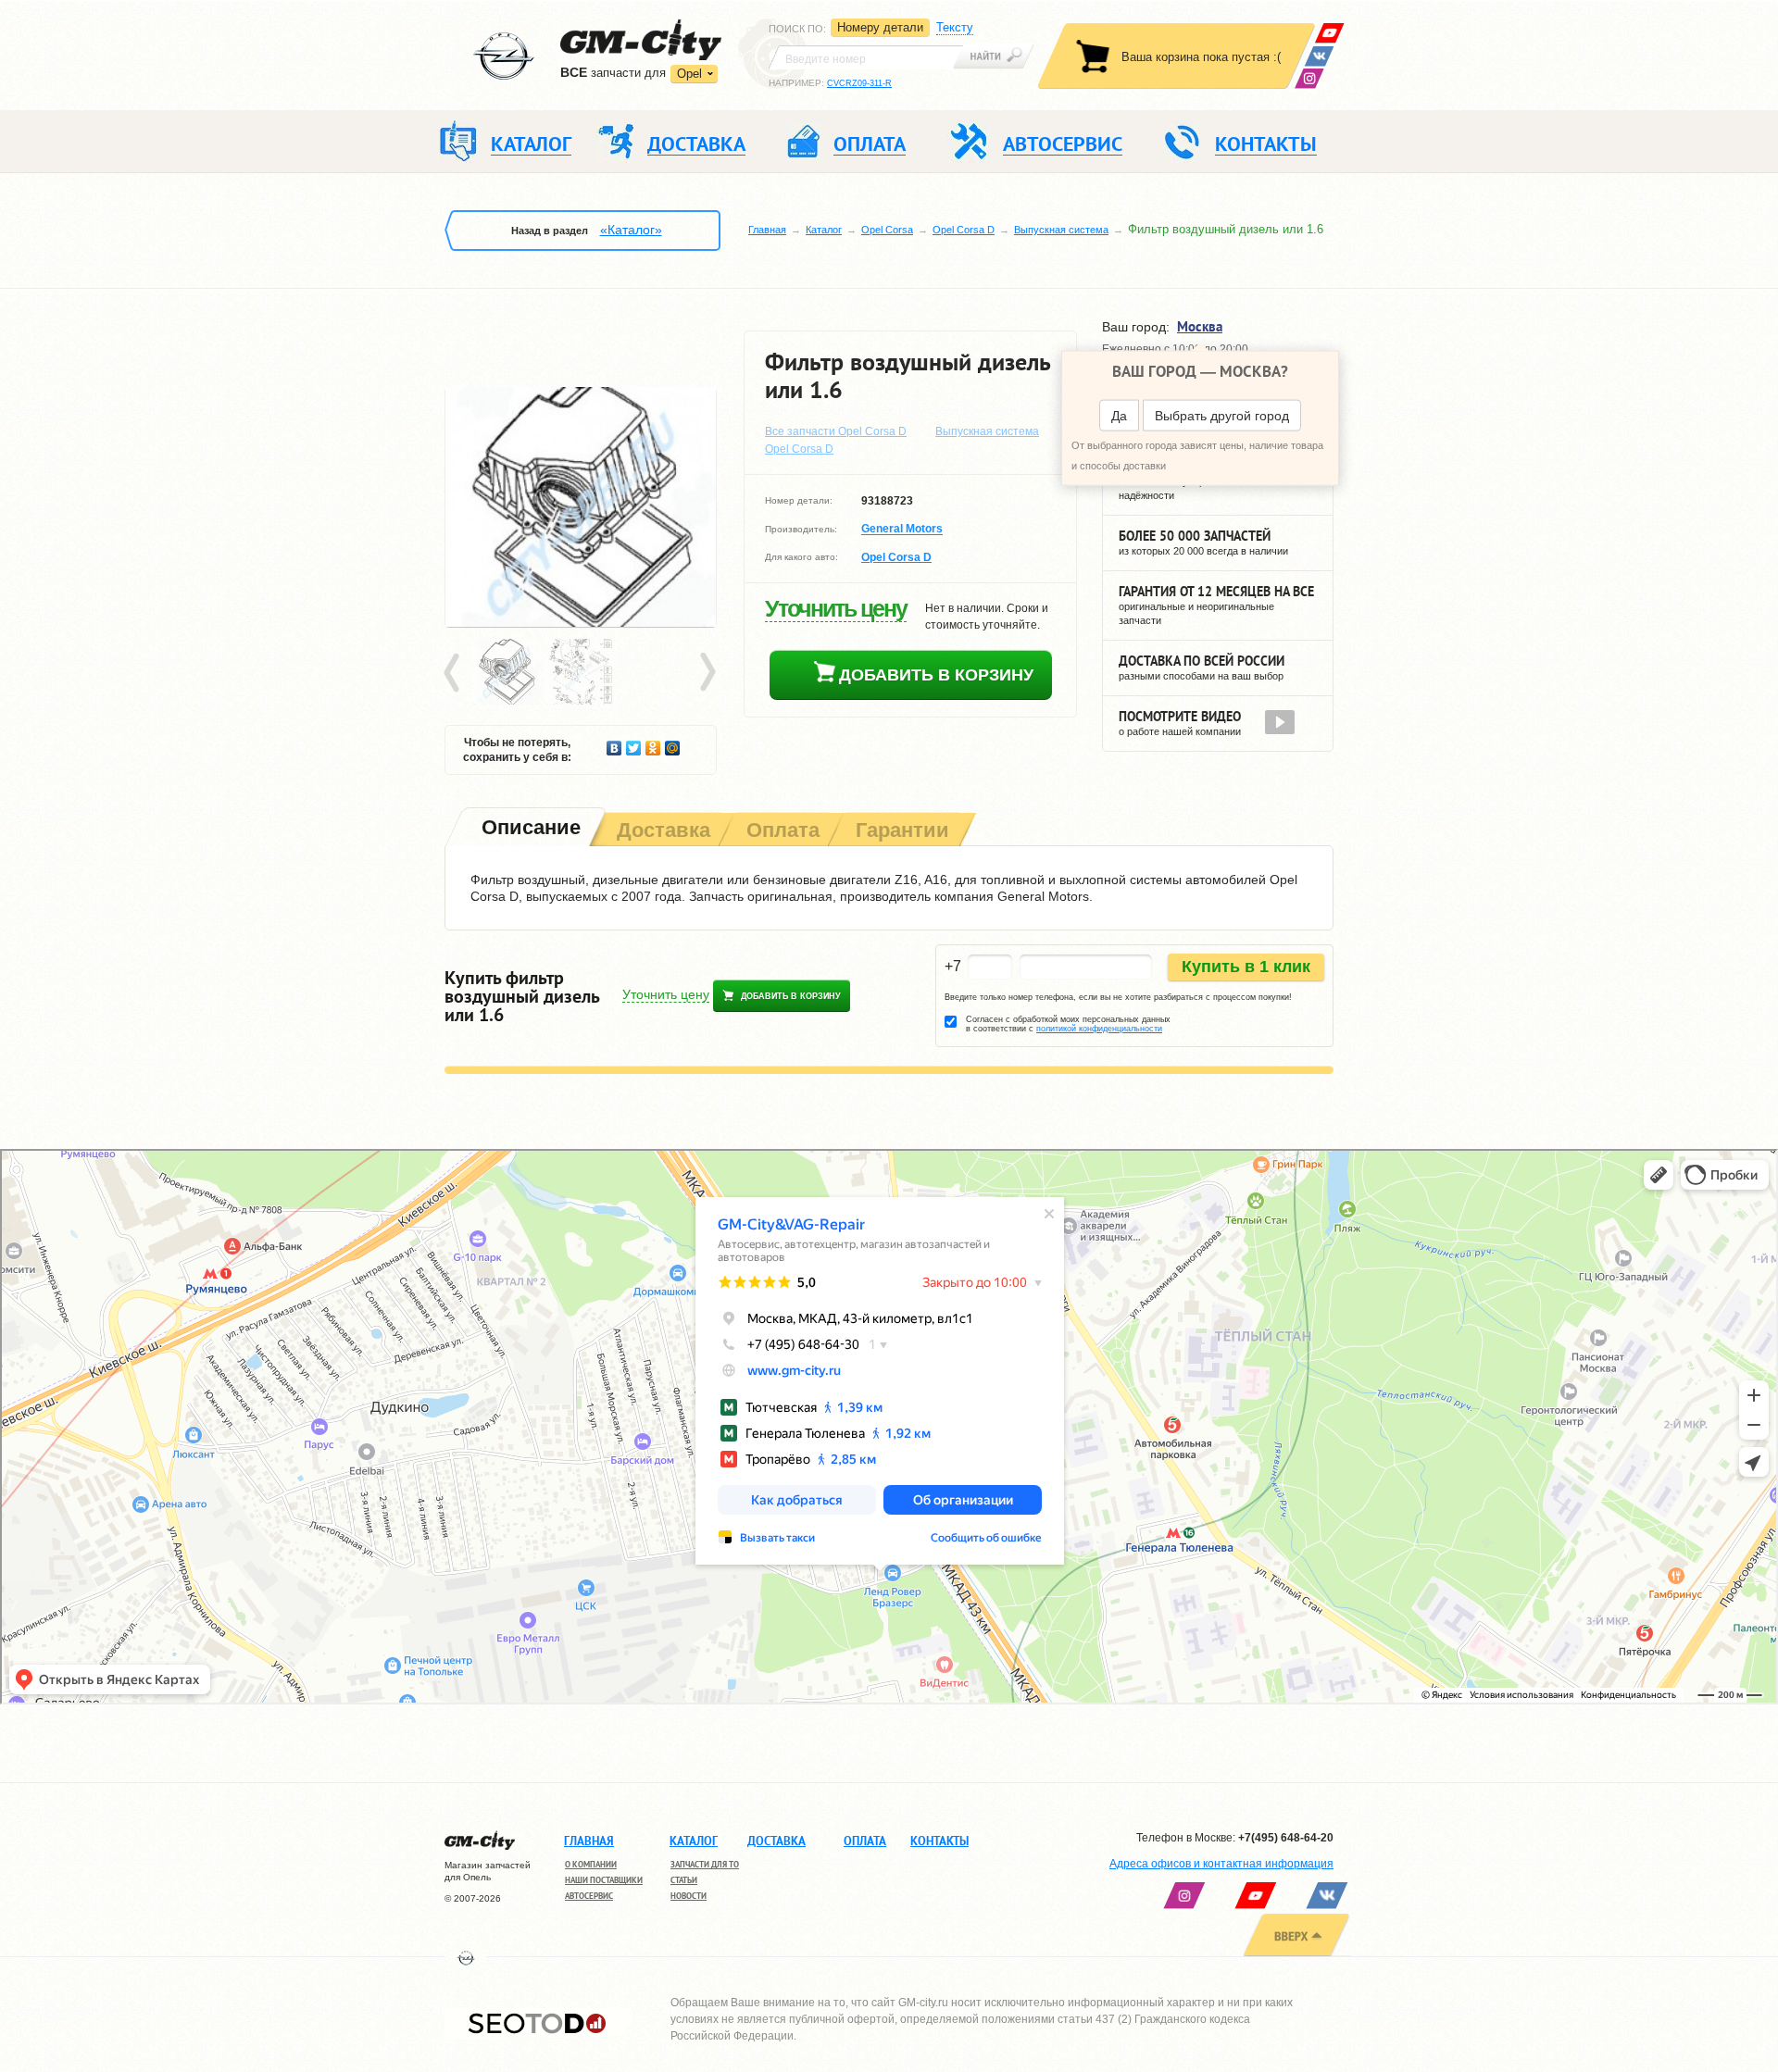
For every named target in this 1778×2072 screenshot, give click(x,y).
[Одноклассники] (653, 743)
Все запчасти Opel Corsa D (836, 431)
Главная (767, 230)
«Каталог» (631, 230)
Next (707, 673)
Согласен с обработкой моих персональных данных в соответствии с (1068, 1024)
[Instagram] (1309, 78)
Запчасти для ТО (705, 1864)
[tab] (529, 829)
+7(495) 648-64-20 (1286, 1838)
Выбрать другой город (1222, 416)
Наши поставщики (604, 1880)
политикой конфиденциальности (1099, 1029)
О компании (591, 1864)
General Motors (902, 530)
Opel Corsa (887, 230)
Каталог (824, 230)
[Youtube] (1329, 33)
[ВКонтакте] (1319, 56)
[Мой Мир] (673, 743)
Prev (455, 673)
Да (1119, 416)
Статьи (684, 1880)
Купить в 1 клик (1246, 967)
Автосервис (589, 1896)
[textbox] (866, 57)
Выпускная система (1061, 230)
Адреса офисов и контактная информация (1221, 1864)
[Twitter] (634, 743)
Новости (689, 1896)
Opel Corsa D (964, 230)
